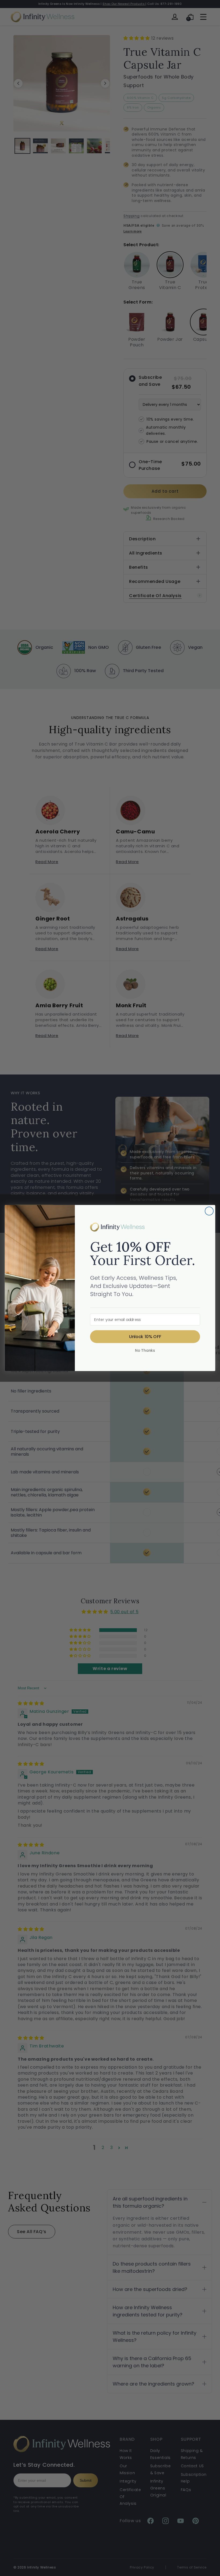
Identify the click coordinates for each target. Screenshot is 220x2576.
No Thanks (145, 1350)
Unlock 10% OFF (145, 1336)
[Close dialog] (209, 1211)
